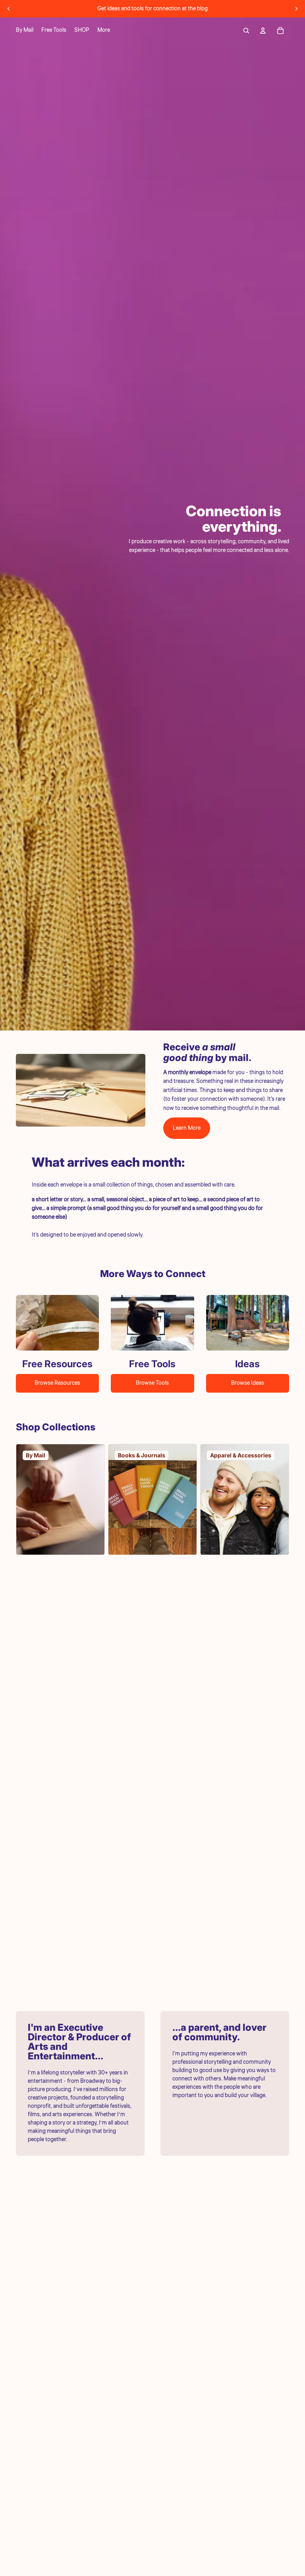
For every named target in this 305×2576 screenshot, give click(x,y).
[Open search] (246, 31)
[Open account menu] (263, 31)
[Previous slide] (9, 9)
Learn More (187, 1128)
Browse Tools (152, 1383)
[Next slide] (296, 9)
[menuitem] (104, 31)
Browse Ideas (248, 1383)
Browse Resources (57, 1383)
